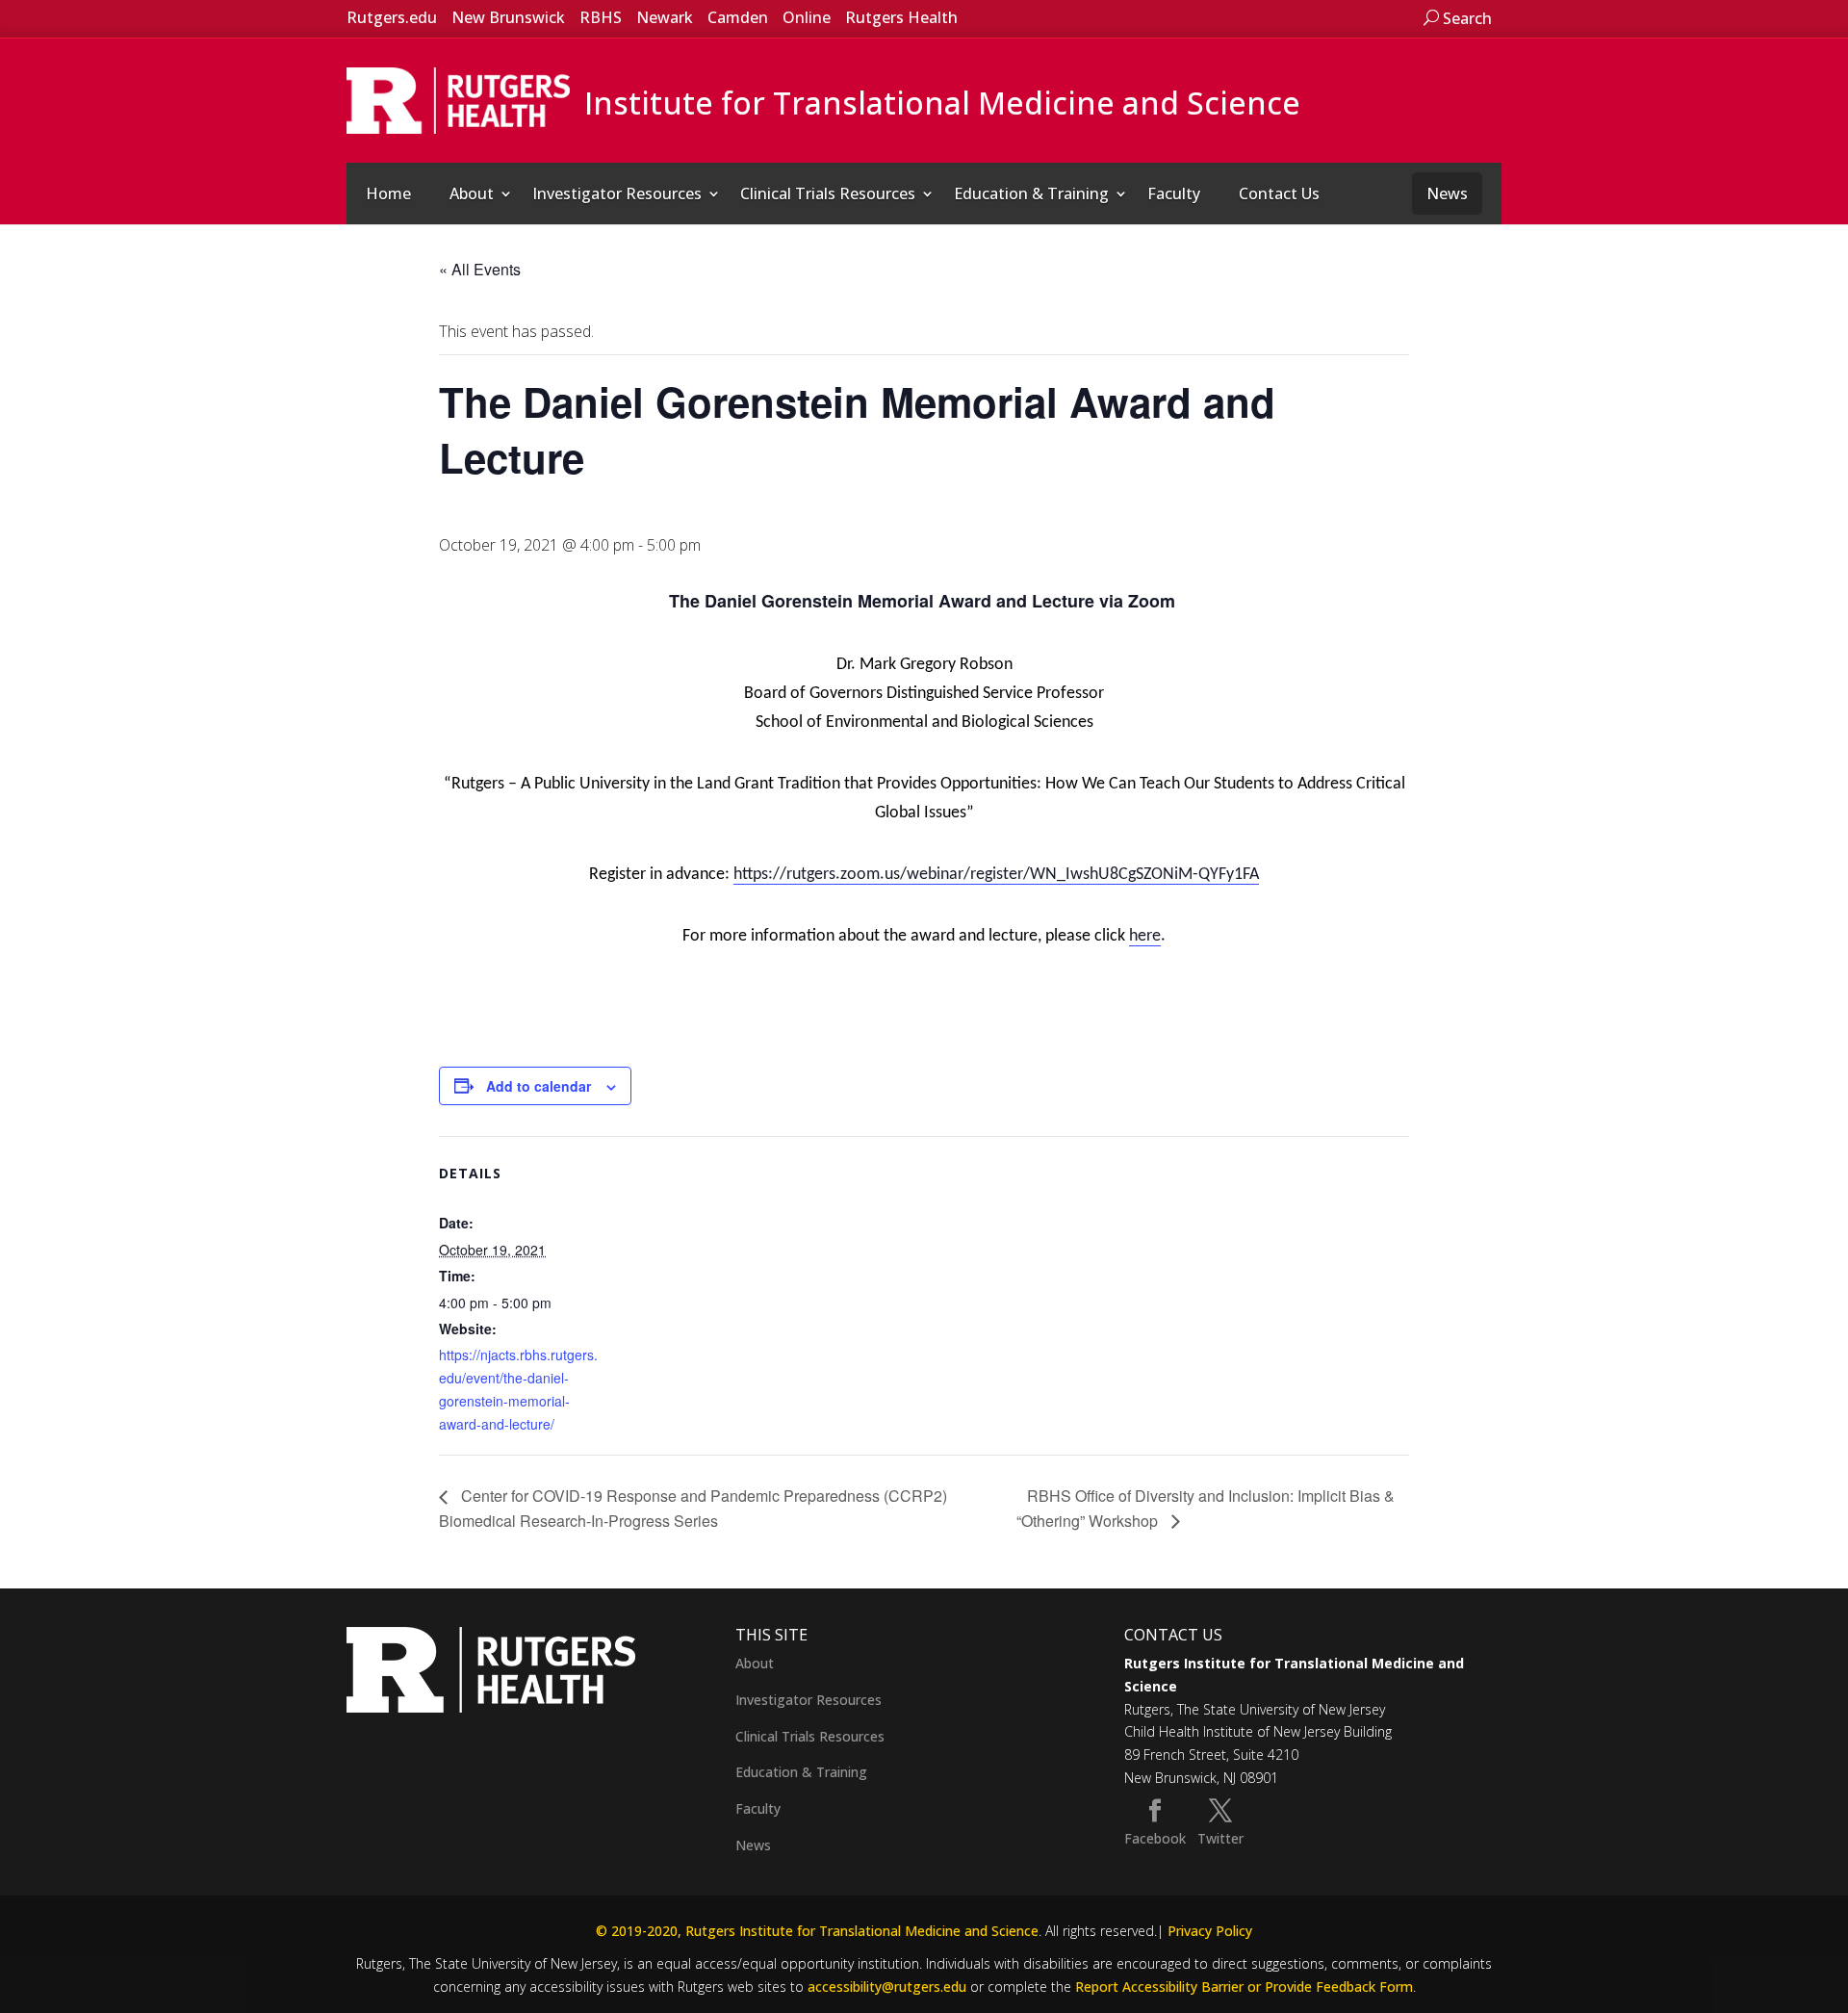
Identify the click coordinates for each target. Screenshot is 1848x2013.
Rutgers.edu (392, 17)
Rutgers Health (901, 17)
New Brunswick (508, 17)
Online (807, 17)
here (1145, 936)
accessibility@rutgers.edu (887, 1987)
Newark (665, 17)
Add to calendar (539, 1086)
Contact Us (1279, 194)
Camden (738, 17)
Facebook (1155, 1838)
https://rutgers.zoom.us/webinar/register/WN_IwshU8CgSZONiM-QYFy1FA (996, 875)
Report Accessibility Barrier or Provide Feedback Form (1244, 1987)
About (472, 194)
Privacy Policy (1210, 1931)
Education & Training (1031, 194)
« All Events (480, 269)
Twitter (1220, 1838)
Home (388, 194)
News (1447, 194)
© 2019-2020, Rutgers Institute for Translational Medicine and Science (817, 1931)
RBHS (601, 17)
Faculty (1174, 194)
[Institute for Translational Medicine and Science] (458, 99)
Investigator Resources (617, 194)
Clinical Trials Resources (828, 194)
